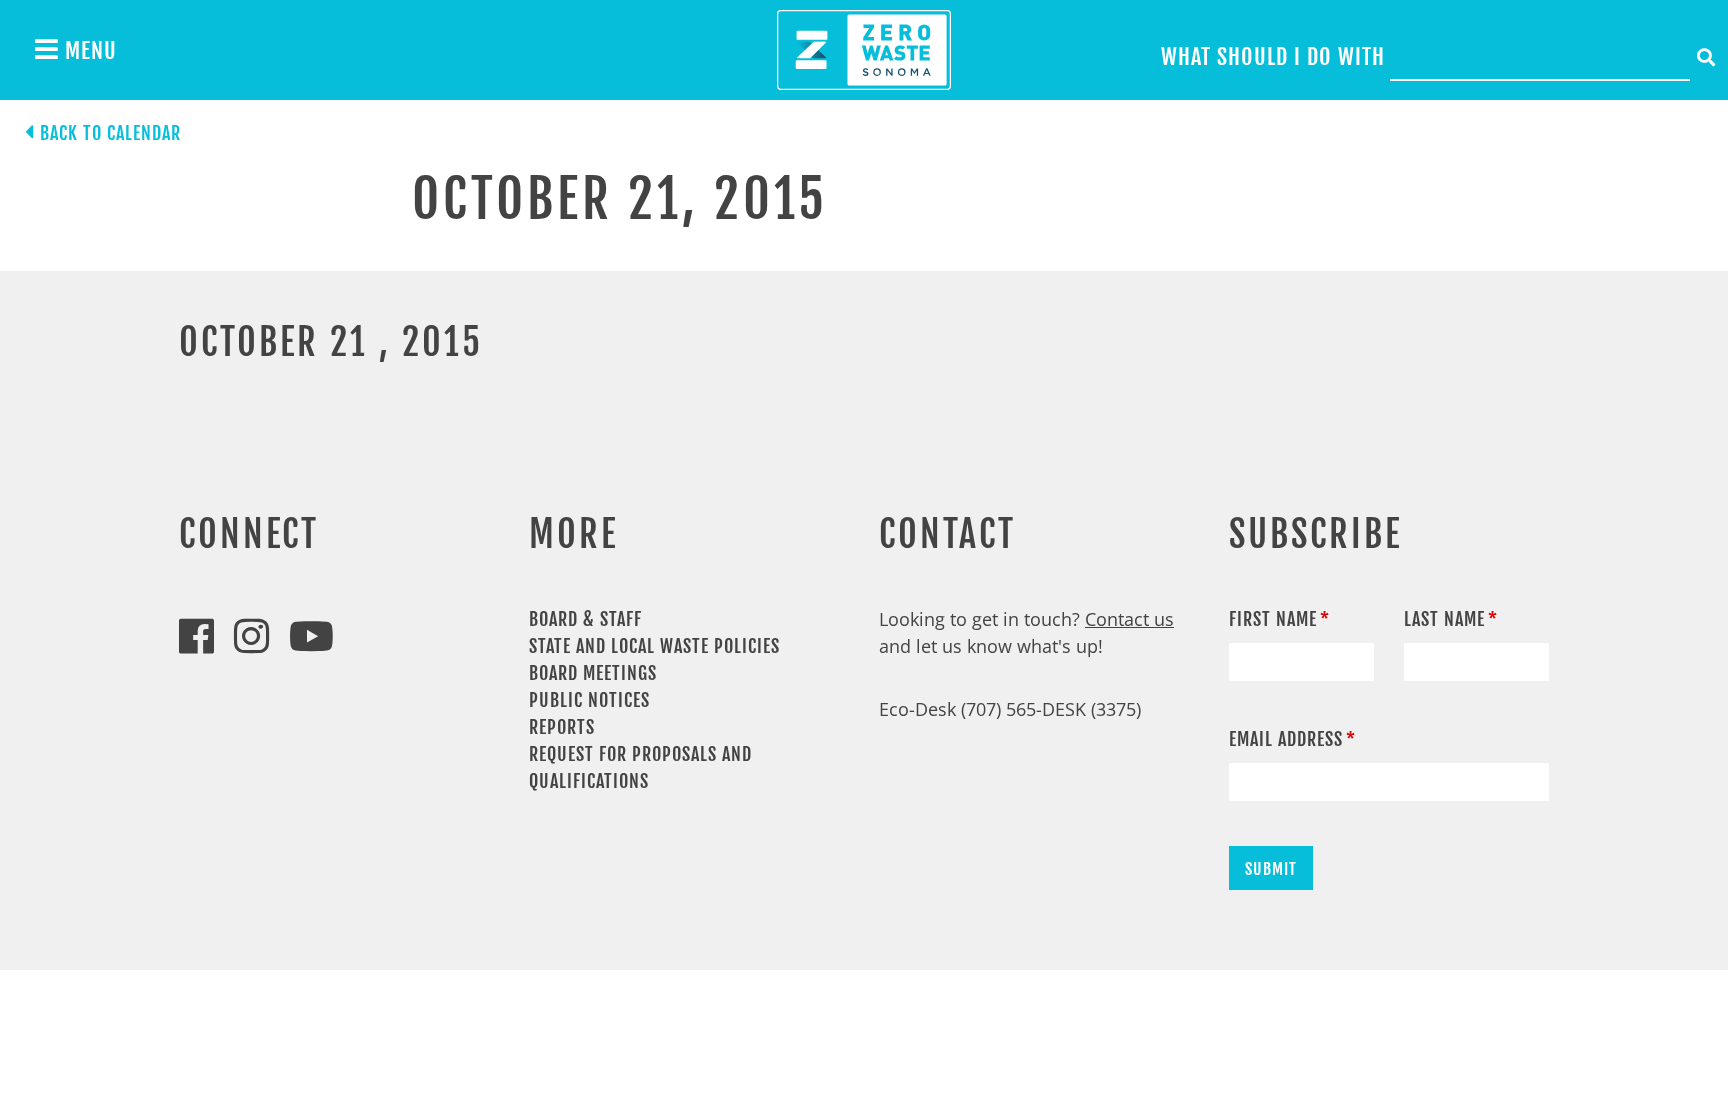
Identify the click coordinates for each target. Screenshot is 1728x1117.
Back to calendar (110, 133)
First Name (1273, 619)
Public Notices (589, 700)
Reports (562, 727)
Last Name (1444, 619)
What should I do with (1273, 56)
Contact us (1129, 619)
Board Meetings (593, 673)
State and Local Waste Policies (654, 646)
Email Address (1286, 739)
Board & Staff (585, 619)
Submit (1271, 869)
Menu (88, 50)
